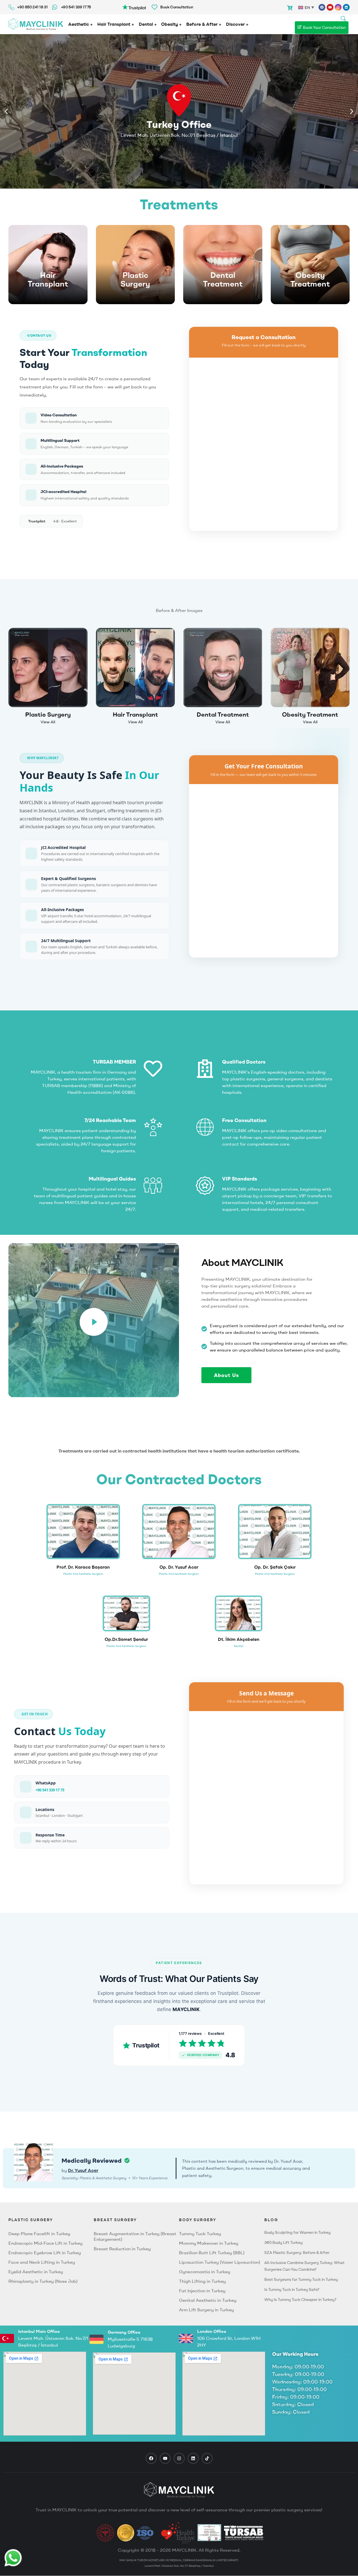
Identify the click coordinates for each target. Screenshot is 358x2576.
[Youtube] (330, 7)
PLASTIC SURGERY (31, 2220)
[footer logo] (179, 2490)
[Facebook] (322, 7)
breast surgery (115, 2220)
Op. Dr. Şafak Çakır (275, 1567)
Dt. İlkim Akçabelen (239, 1639)
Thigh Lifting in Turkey (202, 2281)
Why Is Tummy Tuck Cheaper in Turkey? (300, 2300)
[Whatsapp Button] (13, 2558)
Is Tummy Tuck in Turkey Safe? (292, 2289)
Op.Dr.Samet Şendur (126, 1639)
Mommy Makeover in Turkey (209, 2243)
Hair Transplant (48, 280)
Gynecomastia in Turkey (205, 2272)
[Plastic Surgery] (136, 265)
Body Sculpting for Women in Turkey (297, 2232)
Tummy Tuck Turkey (200, 2234)
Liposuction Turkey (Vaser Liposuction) (220, 2262)
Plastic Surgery (135, 280)
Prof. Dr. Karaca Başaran (83, 1567)
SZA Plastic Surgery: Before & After (297, 2253)
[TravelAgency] (209, 2533)
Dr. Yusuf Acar (83, 2170)
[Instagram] (338, 7)
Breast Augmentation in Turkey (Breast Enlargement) (135, 2236)
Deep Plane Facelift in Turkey (39, 2234)
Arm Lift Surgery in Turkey (206, 2310)
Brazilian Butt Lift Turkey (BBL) (212, 2253)
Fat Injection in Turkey (202, 2291)
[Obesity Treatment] (310, 265)
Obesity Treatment (310, 280)
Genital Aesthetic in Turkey (208, 2300)
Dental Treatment (223, 280)
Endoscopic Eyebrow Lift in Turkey (45, 2253)
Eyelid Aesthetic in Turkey (36, 2272)
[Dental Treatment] (223, 265)
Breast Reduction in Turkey (122, 2249)
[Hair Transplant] (48, 265)
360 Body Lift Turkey (283, 2242)
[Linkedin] (346, 7)
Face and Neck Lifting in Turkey (42, 2262)
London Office (212, 2331)
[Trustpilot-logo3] (134, 6)
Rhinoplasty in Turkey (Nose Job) (43, 2281)
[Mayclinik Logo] (36, 24)
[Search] (343, 18)
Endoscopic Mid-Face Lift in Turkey (45, 2243)
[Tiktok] (207, 2458)
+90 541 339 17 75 (50, 1790)
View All (48, 722)
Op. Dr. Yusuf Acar (179, 1567)
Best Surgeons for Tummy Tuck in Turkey (301, 2279)
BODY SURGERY (198, 2220)
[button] (6, 112)
